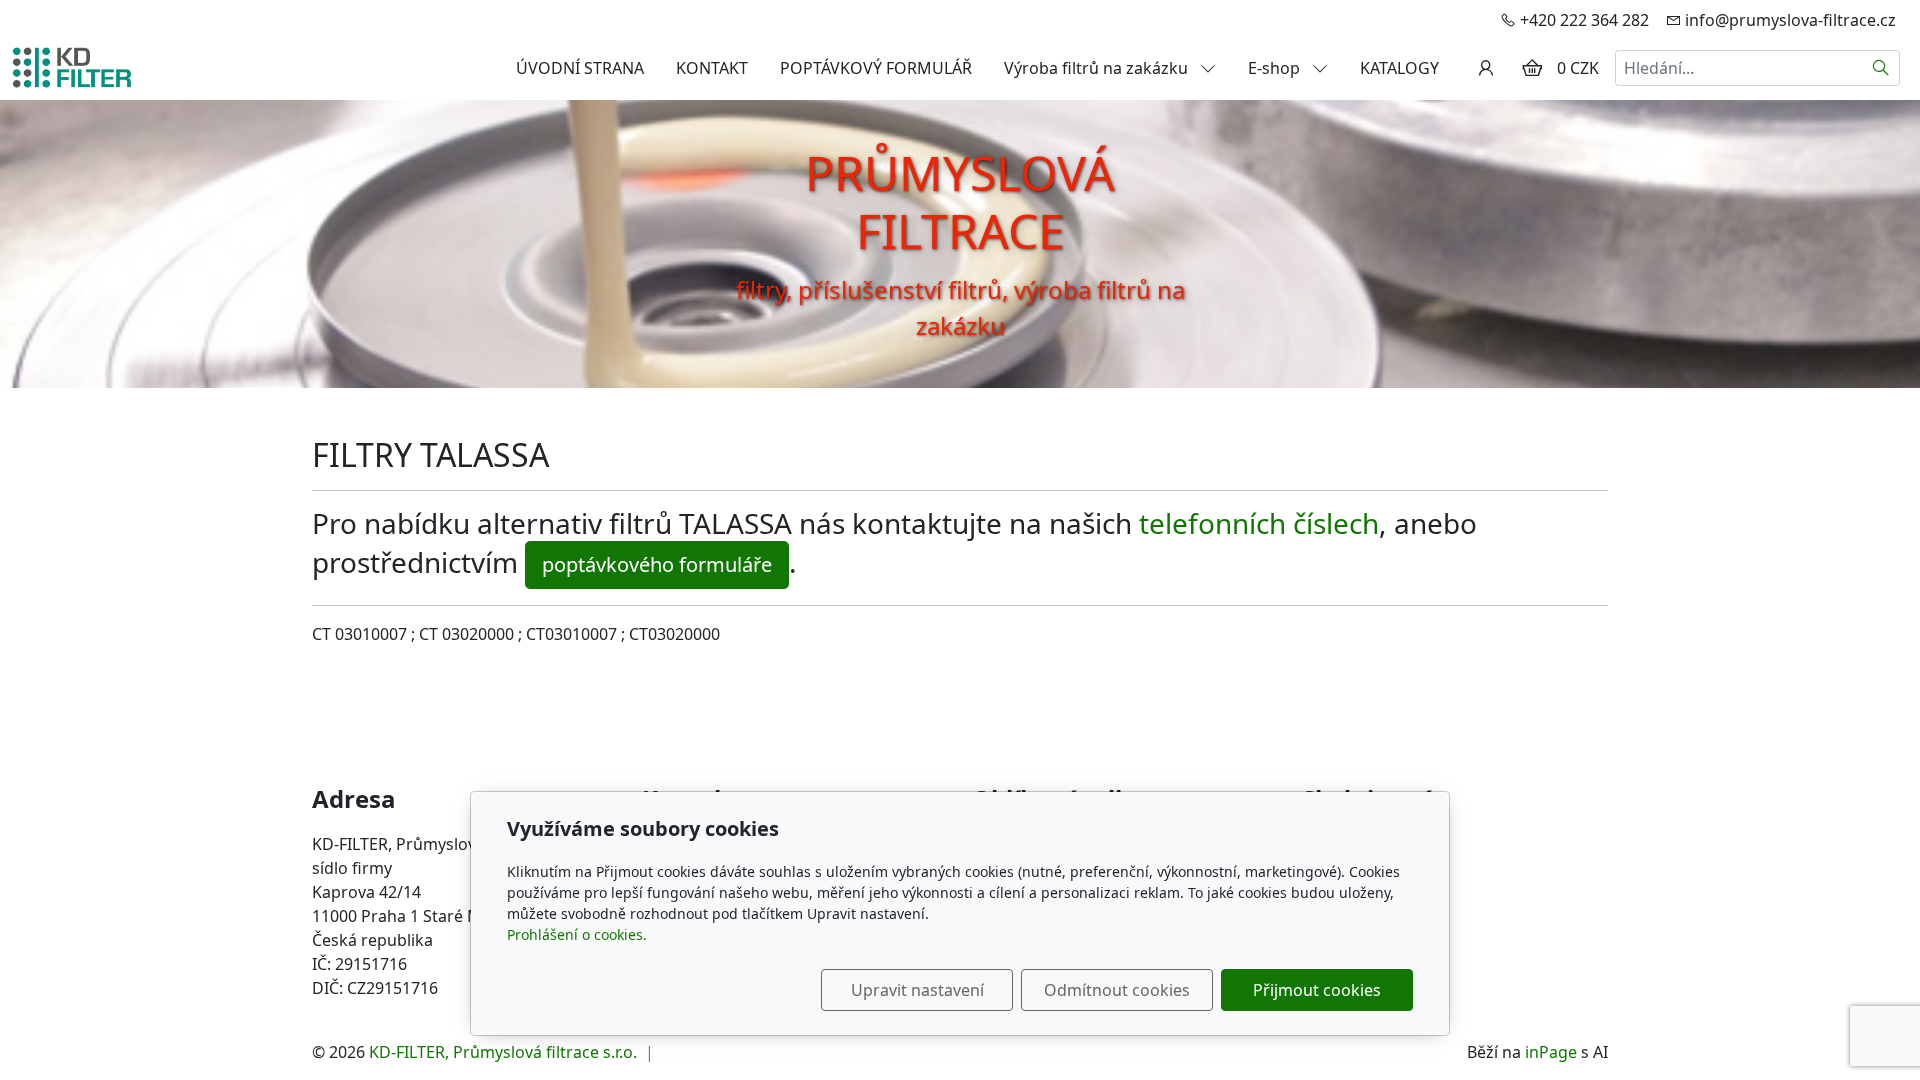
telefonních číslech (1259, 523)
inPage (1551, 1052)
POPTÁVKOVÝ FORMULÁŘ (876, 68)
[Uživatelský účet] (1486, 68)
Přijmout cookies (1317, 990)
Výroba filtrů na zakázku (1098, 68)
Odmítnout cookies (1117, 990)
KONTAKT (712, 68)
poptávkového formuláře (657, 564)
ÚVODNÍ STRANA (580, 68)
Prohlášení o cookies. (577, 934)
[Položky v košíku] (1532, 68)
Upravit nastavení (917, 990)
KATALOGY (1399, 68)
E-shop (1276, 68)
